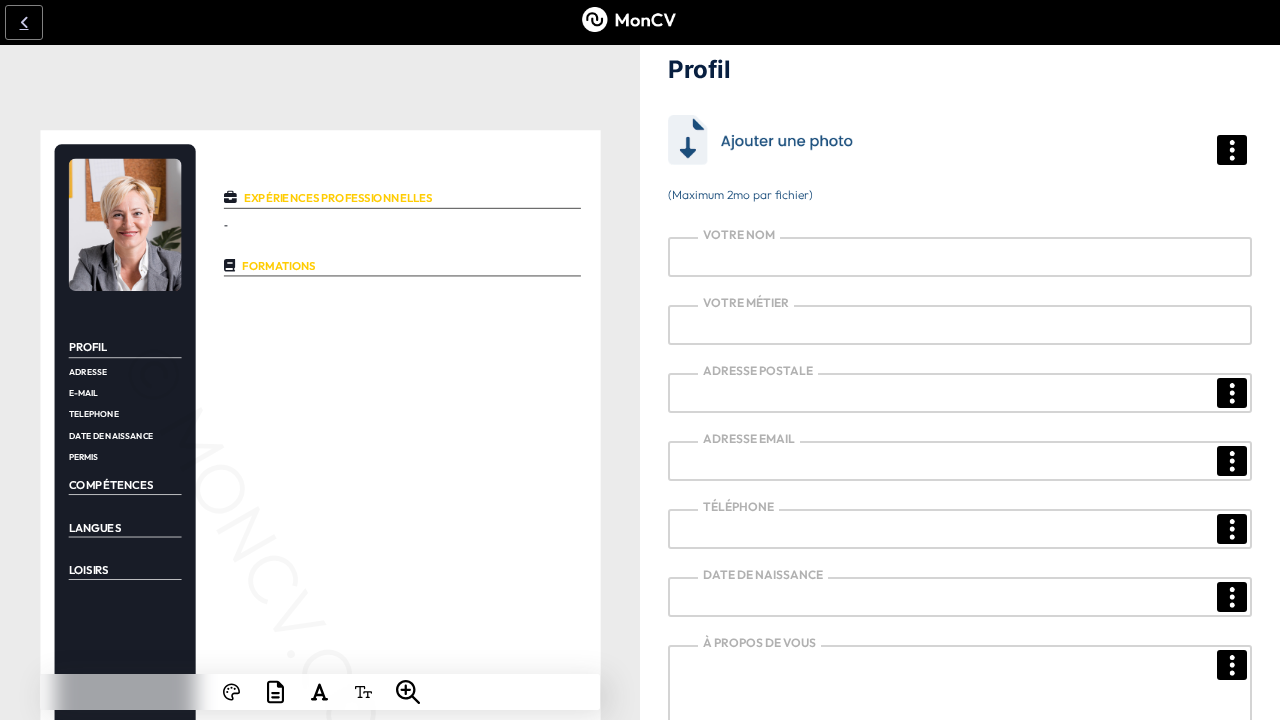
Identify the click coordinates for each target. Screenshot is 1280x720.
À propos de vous (759, 642)
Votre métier (746, 302)
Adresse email (749, 438)
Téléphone (738, 506)
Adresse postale (758, 370)
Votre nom (739, 234)
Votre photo (716, 124)
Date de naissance (763, 574)
